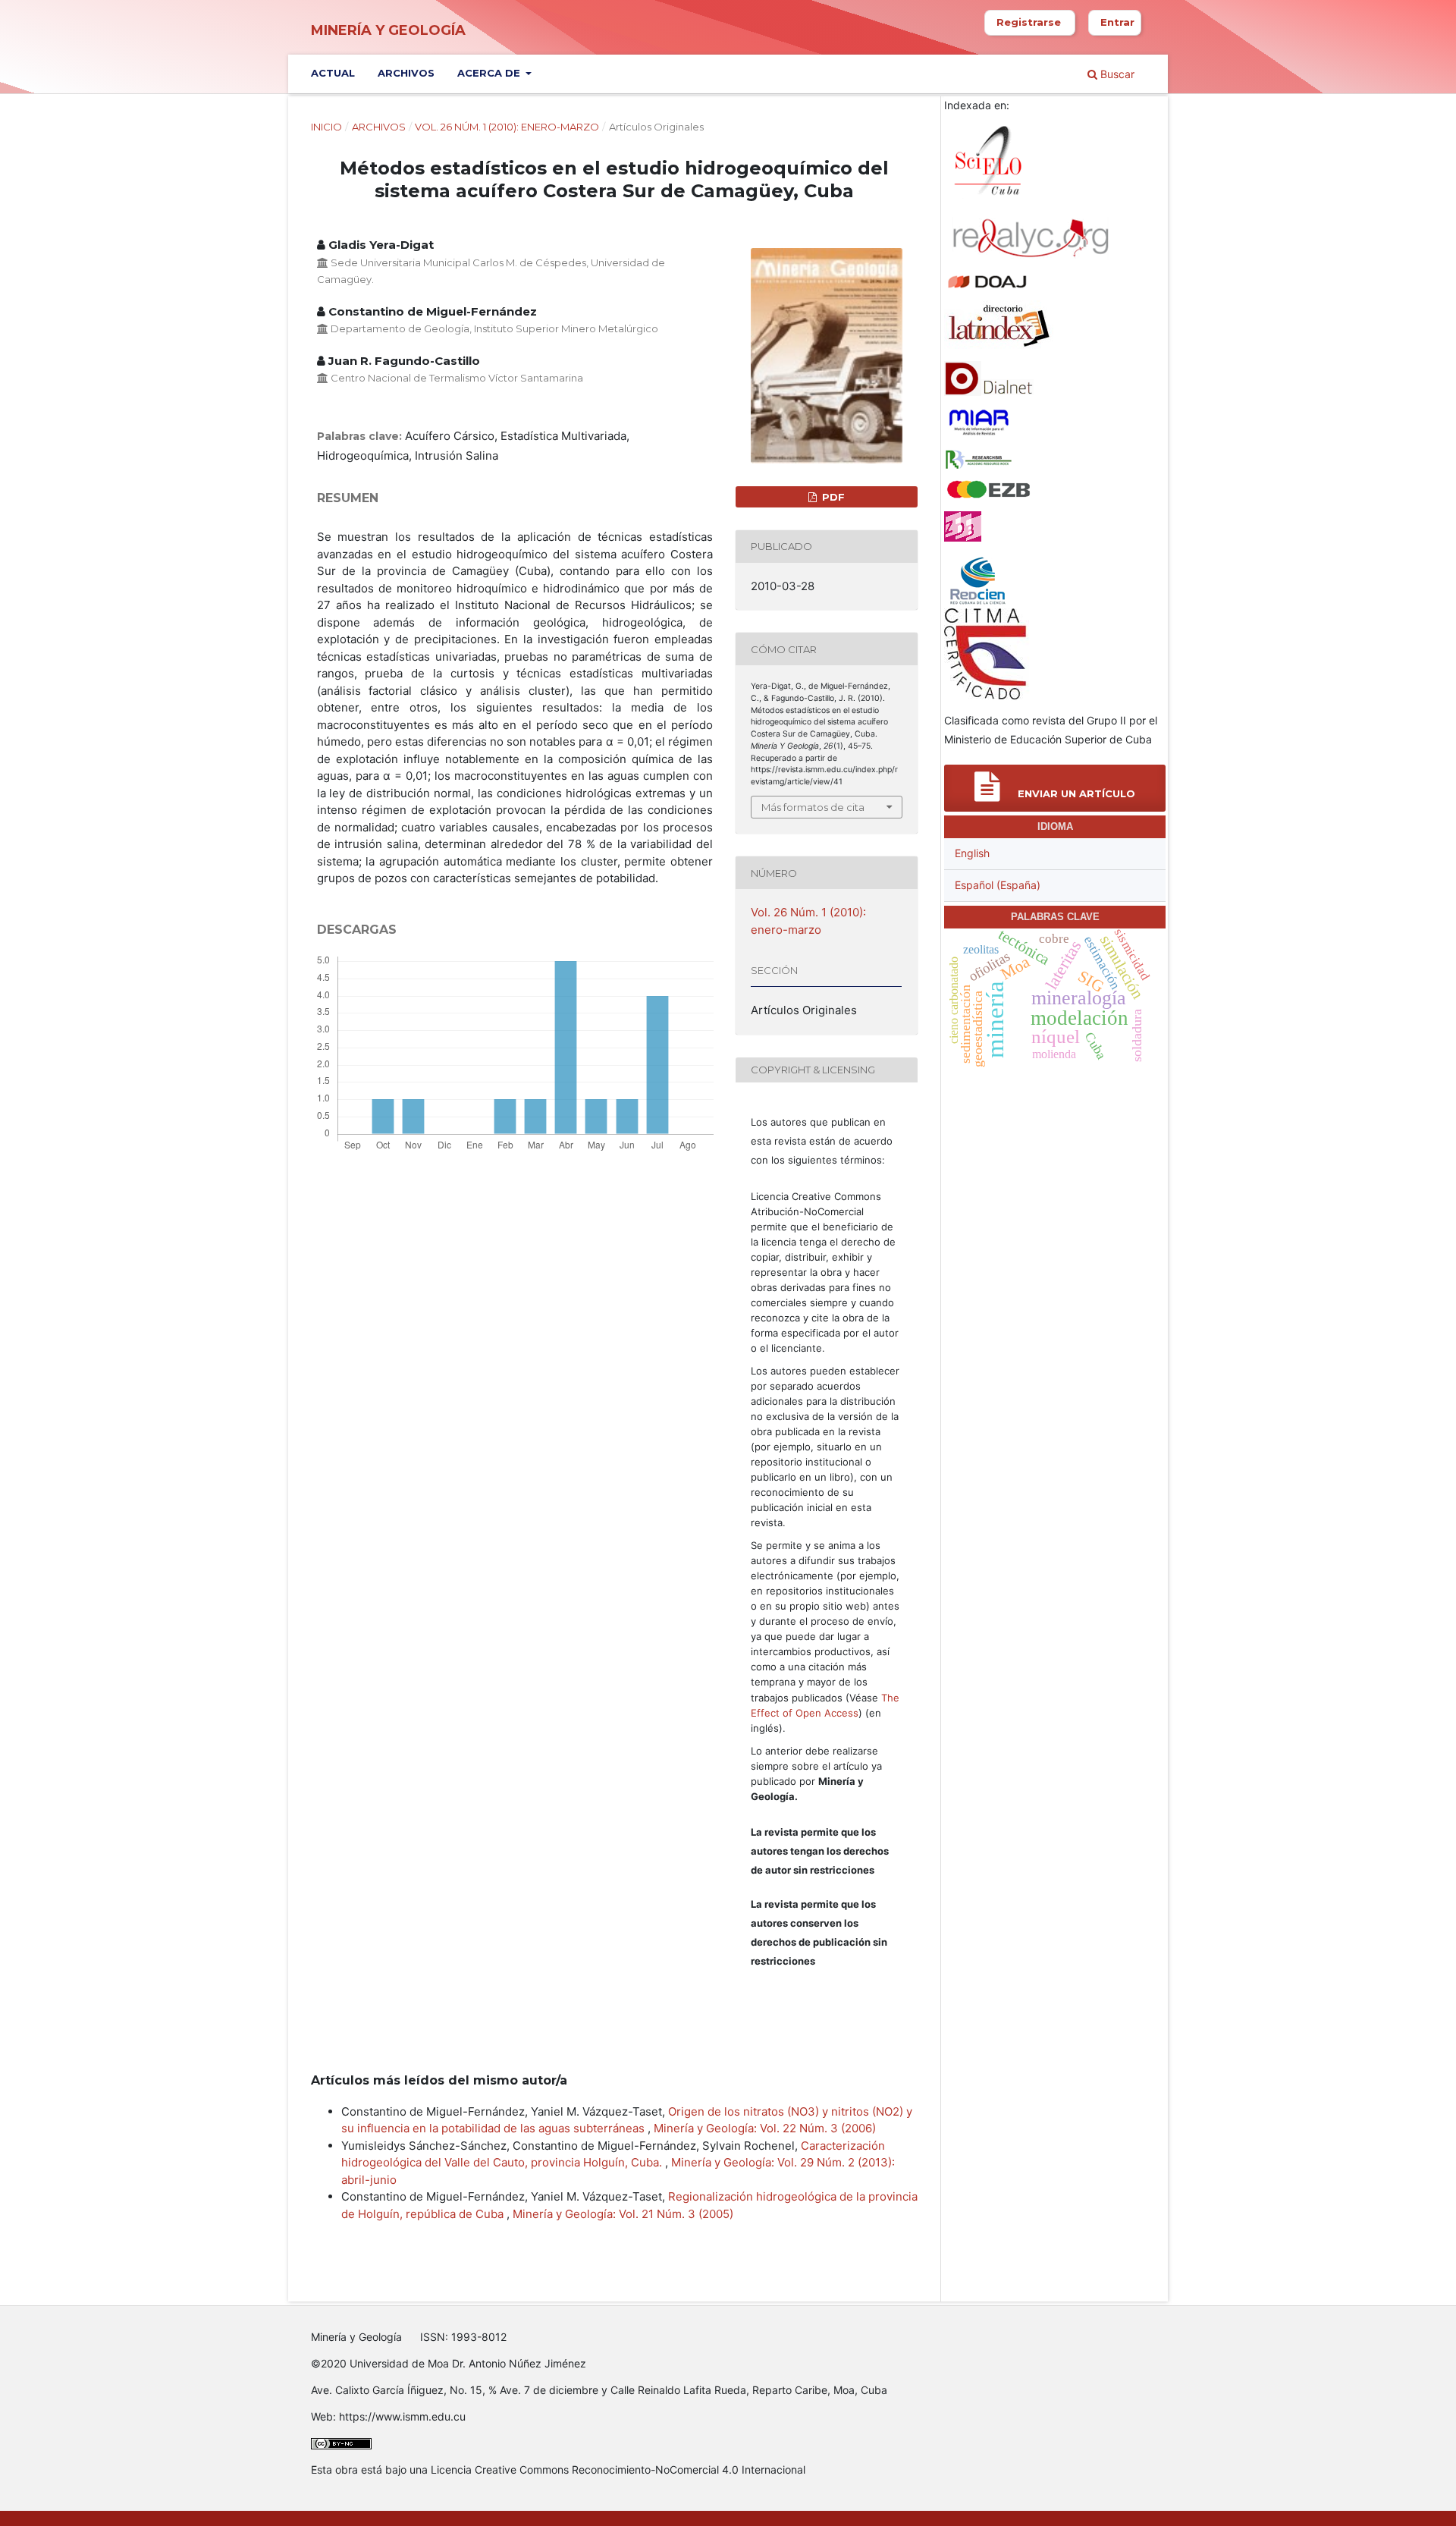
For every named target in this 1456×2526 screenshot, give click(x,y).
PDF (832, 497)
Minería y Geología (388, 30)
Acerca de (490, 73)
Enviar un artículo (1075, 793)
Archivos (406, 73)
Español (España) (998, 885)
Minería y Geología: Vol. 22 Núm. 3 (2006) (765, 2128)
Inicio (326, 127)
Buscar (1116, 74)
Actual (333, 73)
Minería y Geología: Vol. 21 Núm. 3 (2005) (623, 2214)
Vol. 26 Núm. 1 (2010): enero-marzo (507, 127)
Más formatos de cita (813, 807)
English (972, 853)
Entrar (1117, 22)
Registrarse (1029, 22)
